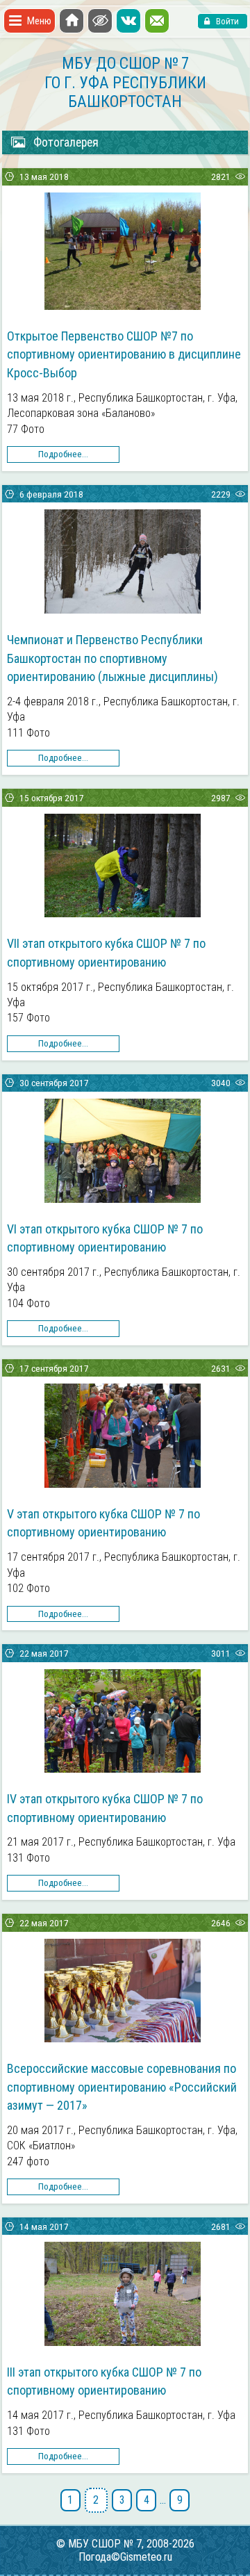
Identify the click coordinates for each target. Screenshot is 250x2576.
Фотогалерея (66, 142)
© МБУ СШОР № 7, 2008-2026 (125, 2544)
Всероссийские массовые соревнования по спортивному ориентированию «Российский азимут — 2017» (122, 2087)
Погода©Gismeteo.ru (125, 2557)
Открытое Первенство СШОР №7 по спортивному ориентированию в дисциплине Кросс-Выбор (124, 354)
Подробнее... (63, 454)
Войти (226, 21)
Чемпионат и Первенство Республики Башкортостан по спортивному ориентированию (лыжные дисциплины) (112, 658)
